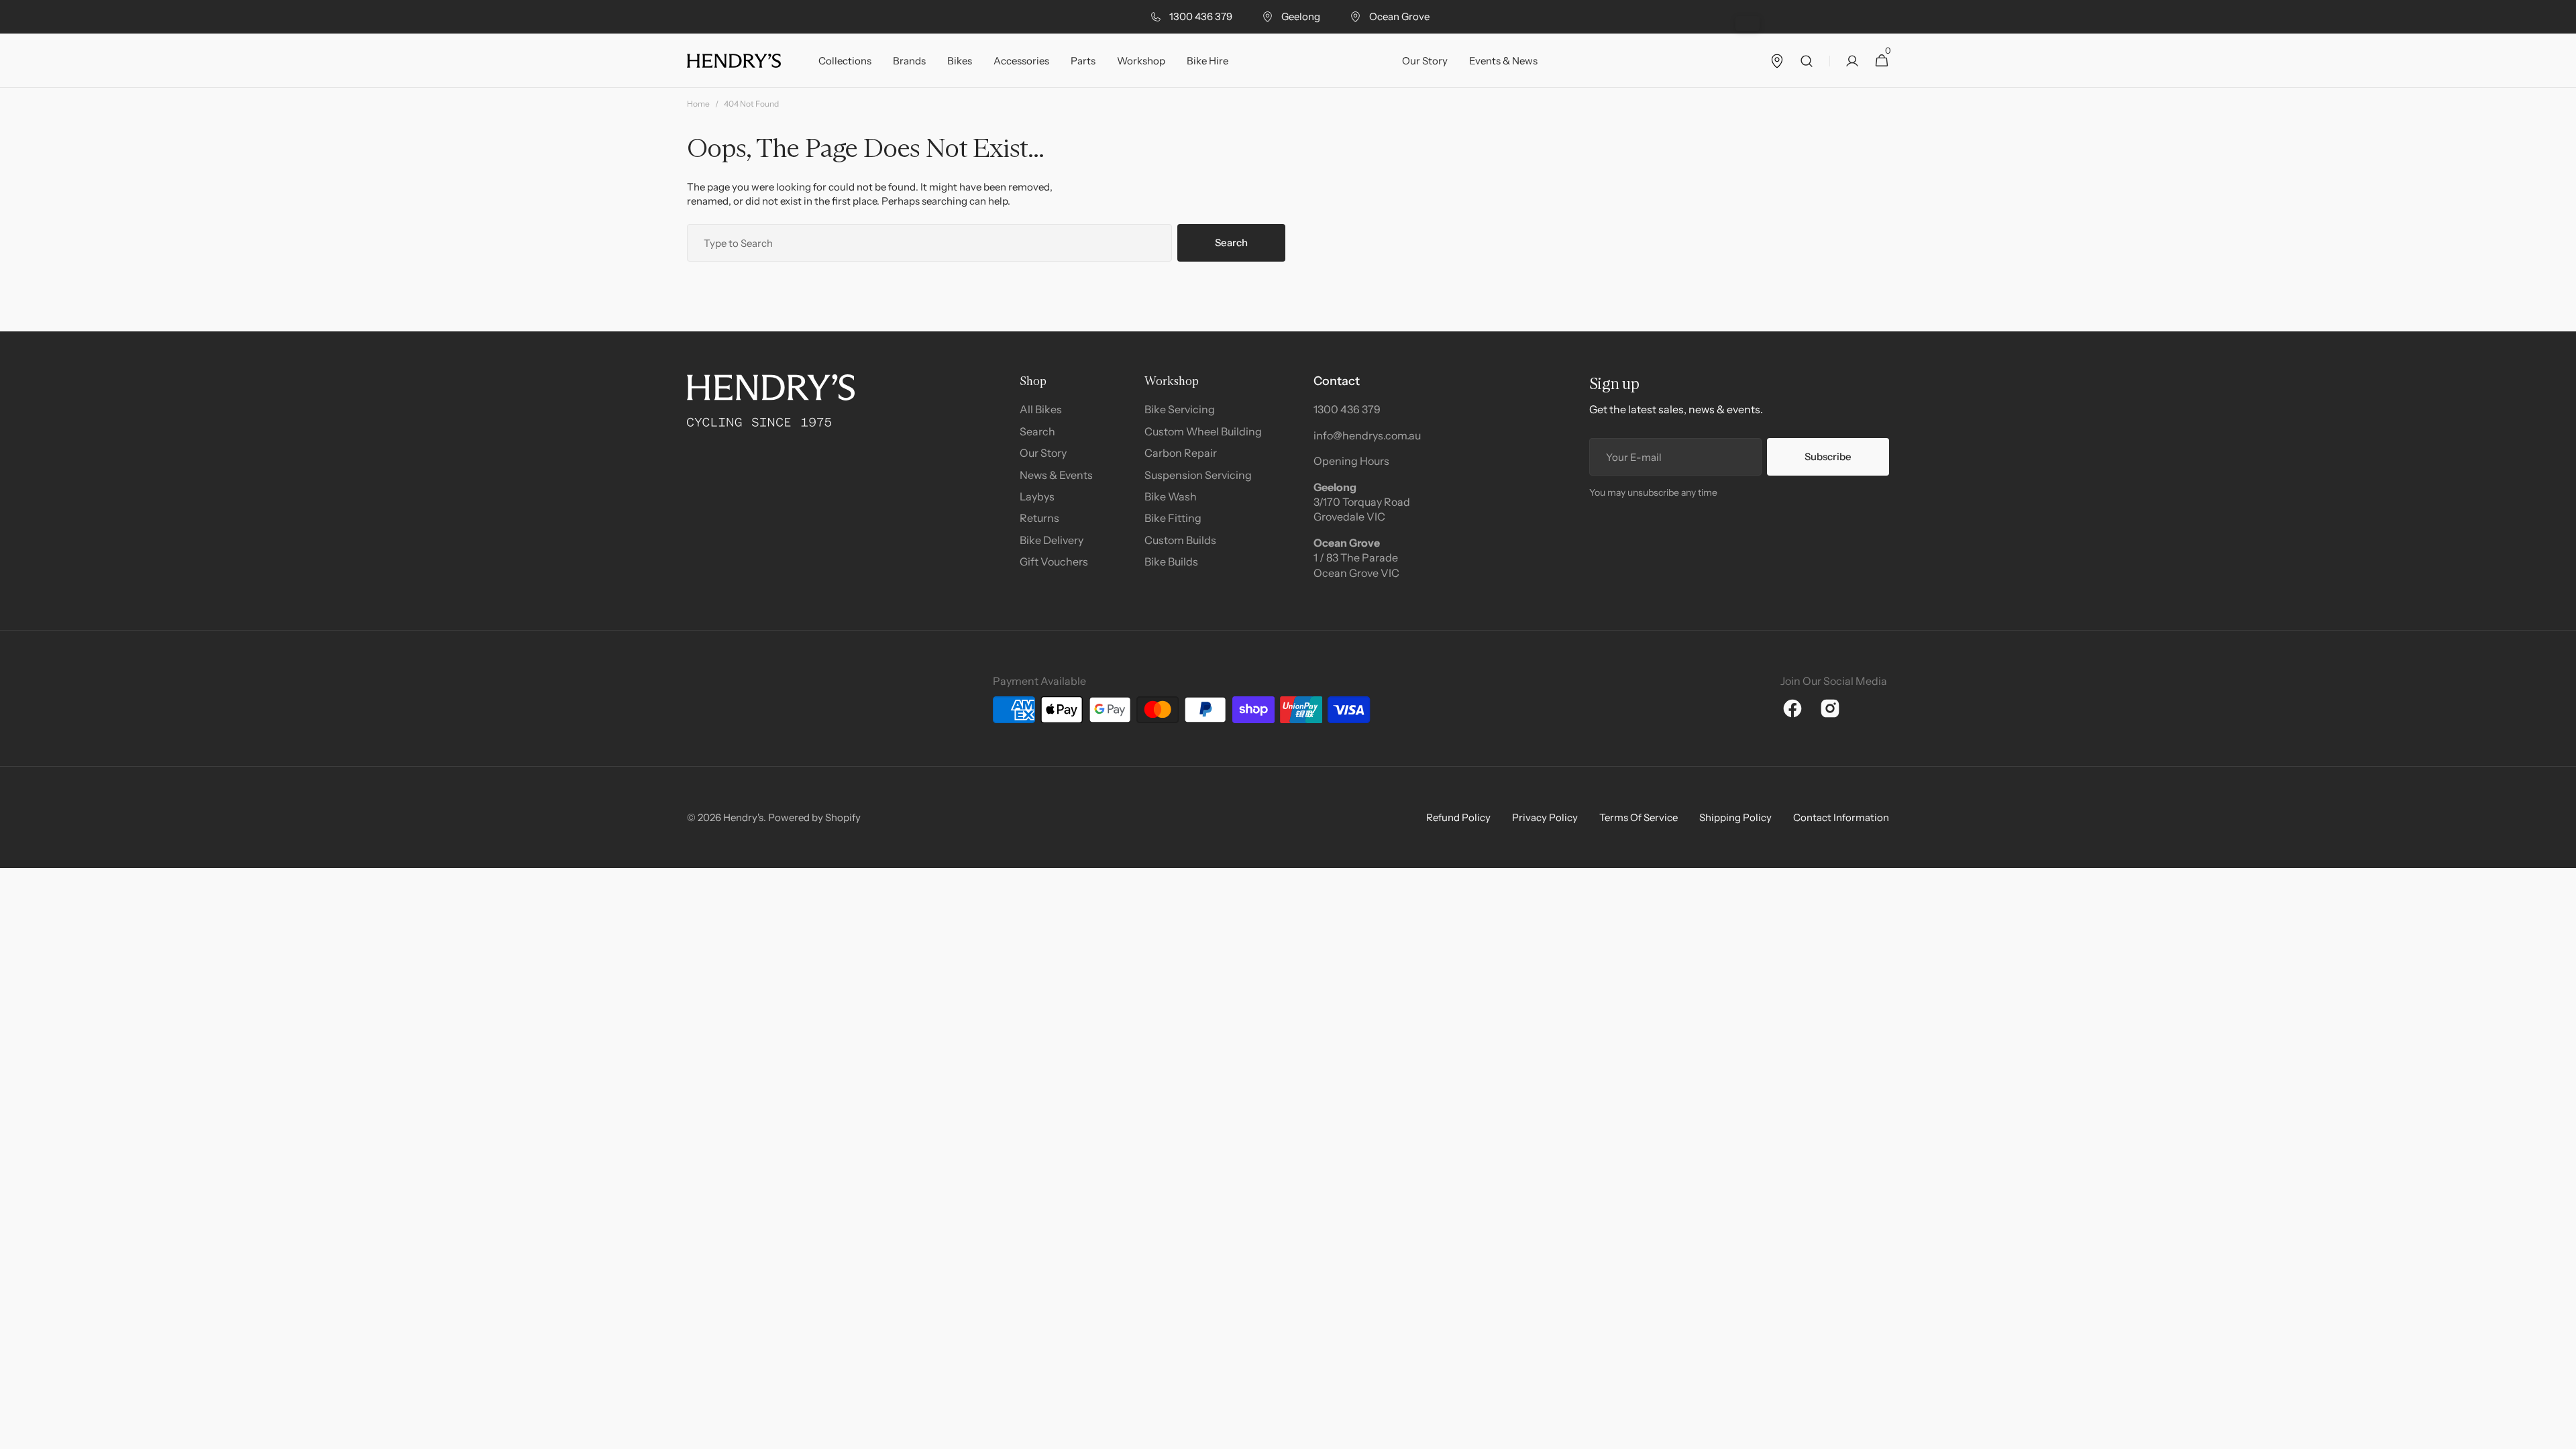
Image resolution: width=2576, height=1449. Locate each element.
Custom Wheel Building (1203, 431)
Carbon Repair (1181, 453)
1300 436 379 (1201, 16)
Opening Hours (1351, 461)
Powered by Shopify (814, 817)
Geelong (1301, 16)
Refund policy (1458, 817)
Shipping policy (1735, 817)
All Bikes (1041, 409)
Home (698, 104)
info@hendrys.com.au (1367, 435)
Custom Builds (1180, 540)
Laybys (1037, 496)
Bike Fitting (1173, 518)
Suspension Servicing (1198, 475)
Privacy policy (1545, 817)
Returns (1039, 518)
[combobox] (929, 243)
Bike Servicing (1180, 409)
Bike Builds (1171, 561)
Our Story (1043, 453)
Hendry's (743, 817)
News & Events (1056, 475)
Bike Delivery (1052, 540)
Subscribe (1828, 457)
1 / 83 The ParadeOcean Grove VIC (1356, 565)
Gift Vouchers (1054, 561)
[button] (1807, 61)
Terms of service (1639, 817)
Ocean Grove (1399, 16)
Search (1231, 243)
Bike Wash (1171, 496)
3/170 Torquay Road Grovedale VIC (1362, 509)
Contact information (1841, 817)
